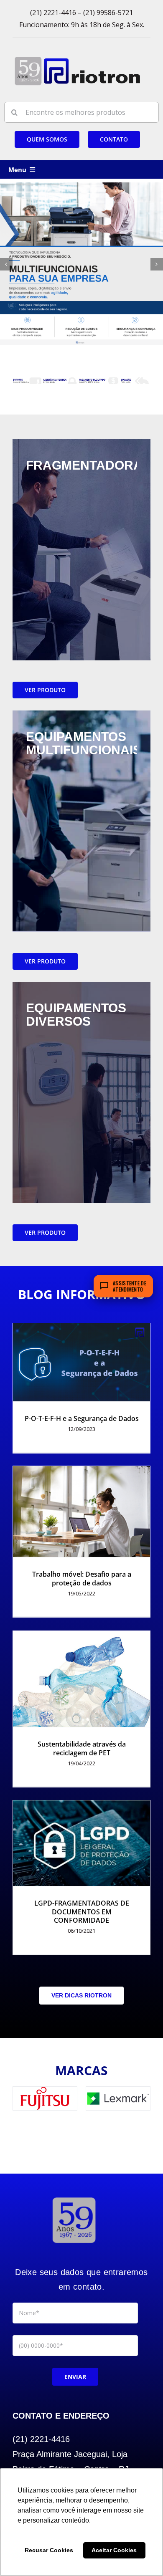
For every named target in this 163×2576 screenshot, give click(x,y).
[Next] (157, 264)
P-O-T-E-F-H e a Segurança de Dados (82, 1418)
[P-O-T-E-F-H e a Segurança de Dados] (81, 1363)
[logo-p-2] (74, 2197)
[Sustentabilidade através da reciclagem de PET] (81, 1679)
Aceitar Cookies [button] (114, 2550)
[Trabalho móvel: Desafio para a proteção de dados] (81, 1512)
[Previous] (6, 264)
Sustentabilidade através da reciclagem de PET (82, 1748)
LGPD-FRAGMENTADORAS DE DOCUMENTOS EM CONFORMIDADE (82, 1912)
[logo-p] (77, 59)
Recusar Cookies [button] (49, 2550)
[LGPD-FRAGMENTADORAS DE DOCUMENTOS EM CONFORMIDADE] (81, 1843)
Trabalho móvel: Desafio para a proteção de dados (82, 1579)
